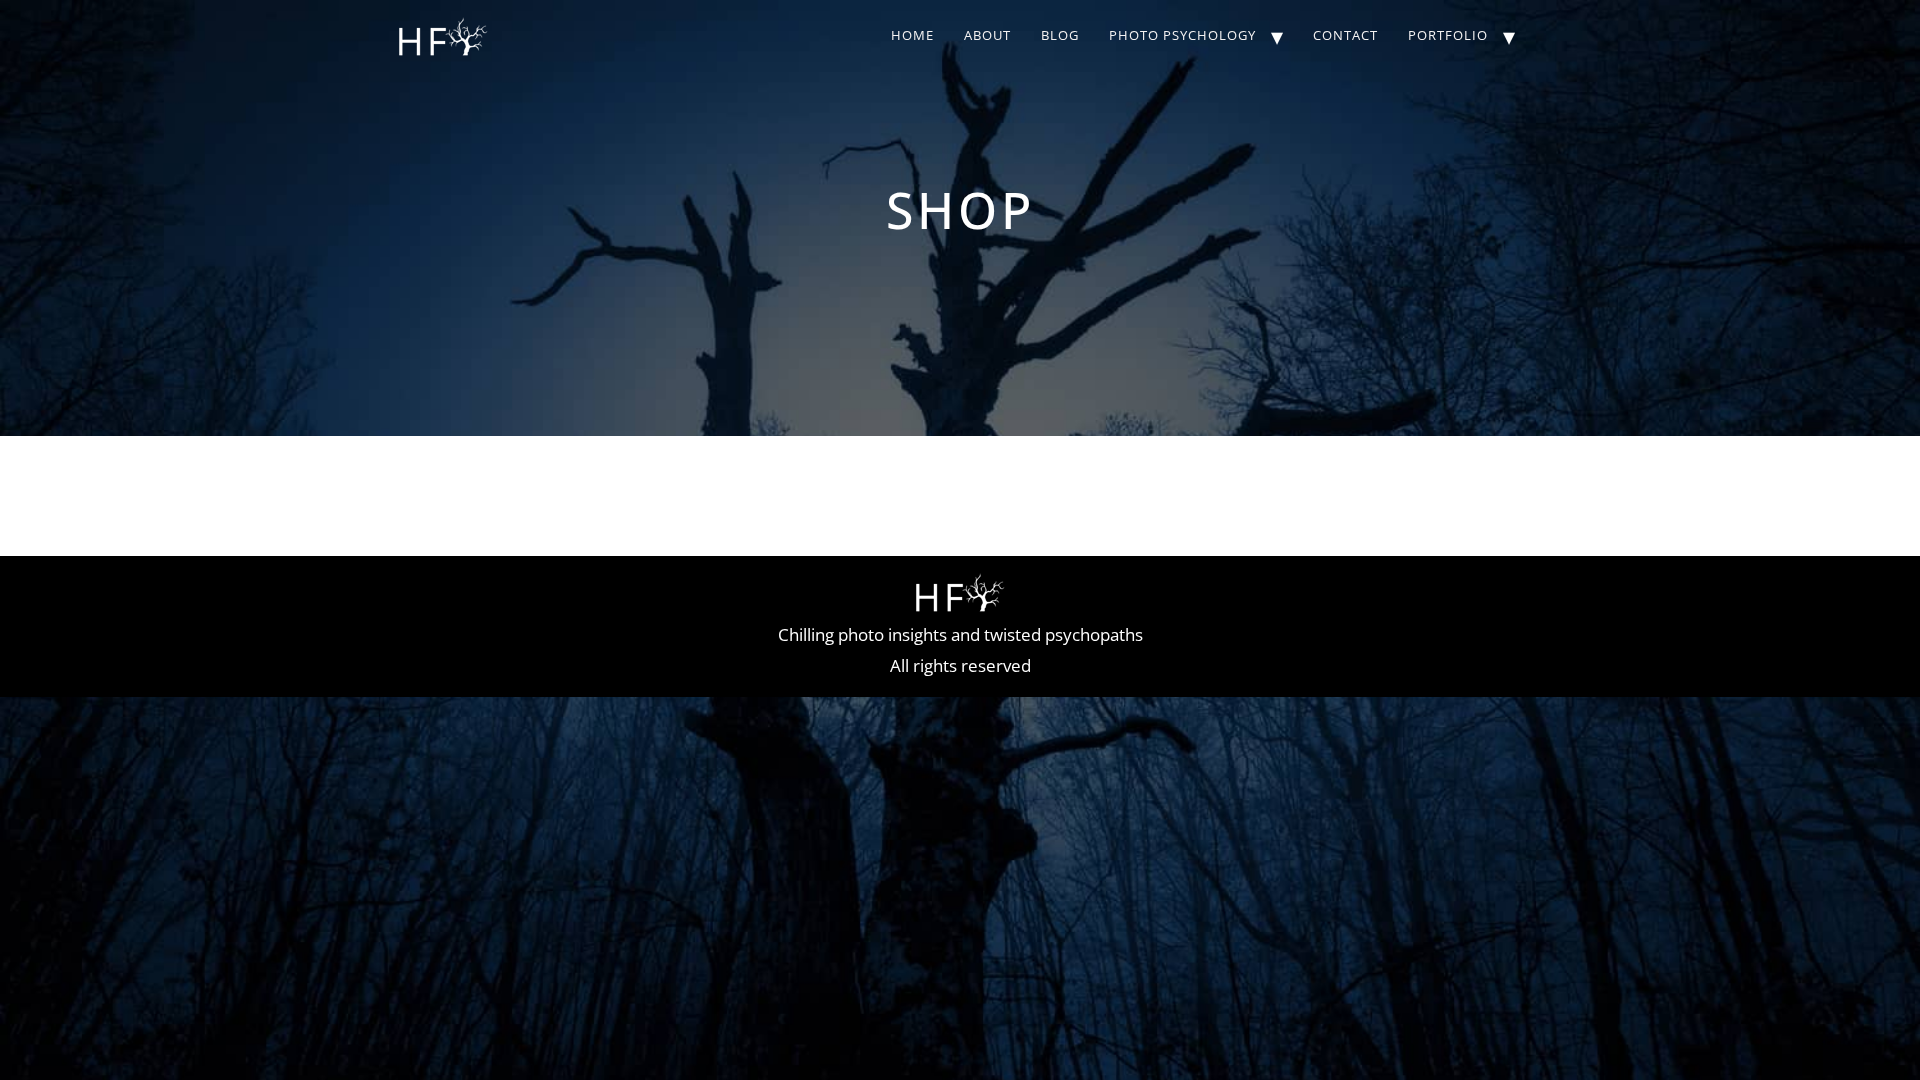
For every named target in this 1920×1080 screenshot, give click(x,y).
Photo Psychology (1182, 35)
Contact (1345, 35)
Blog (1060, 35)
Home (912, 35)
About (987, 35)
